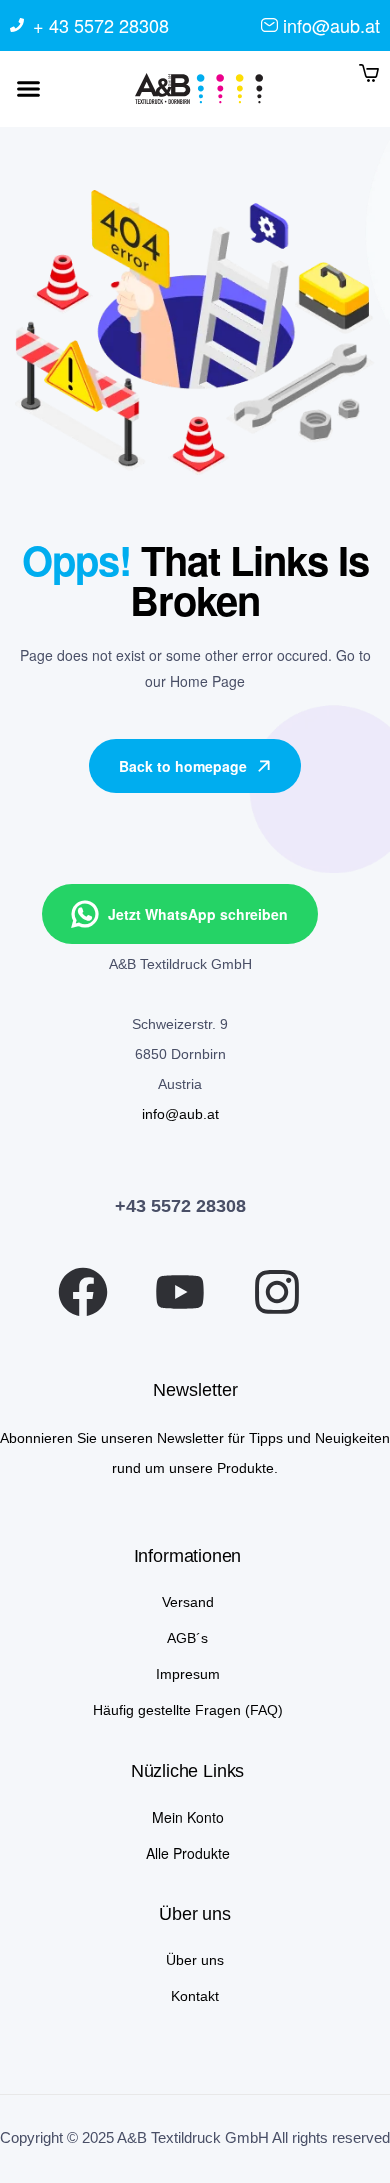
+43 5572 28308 (180, 1206)
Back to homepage (183, 766)
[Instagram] (277, 1292)
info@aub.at (180, 1114)
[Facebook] (83, 1292)
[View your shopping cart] (369, 72)
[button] (29, 89)
